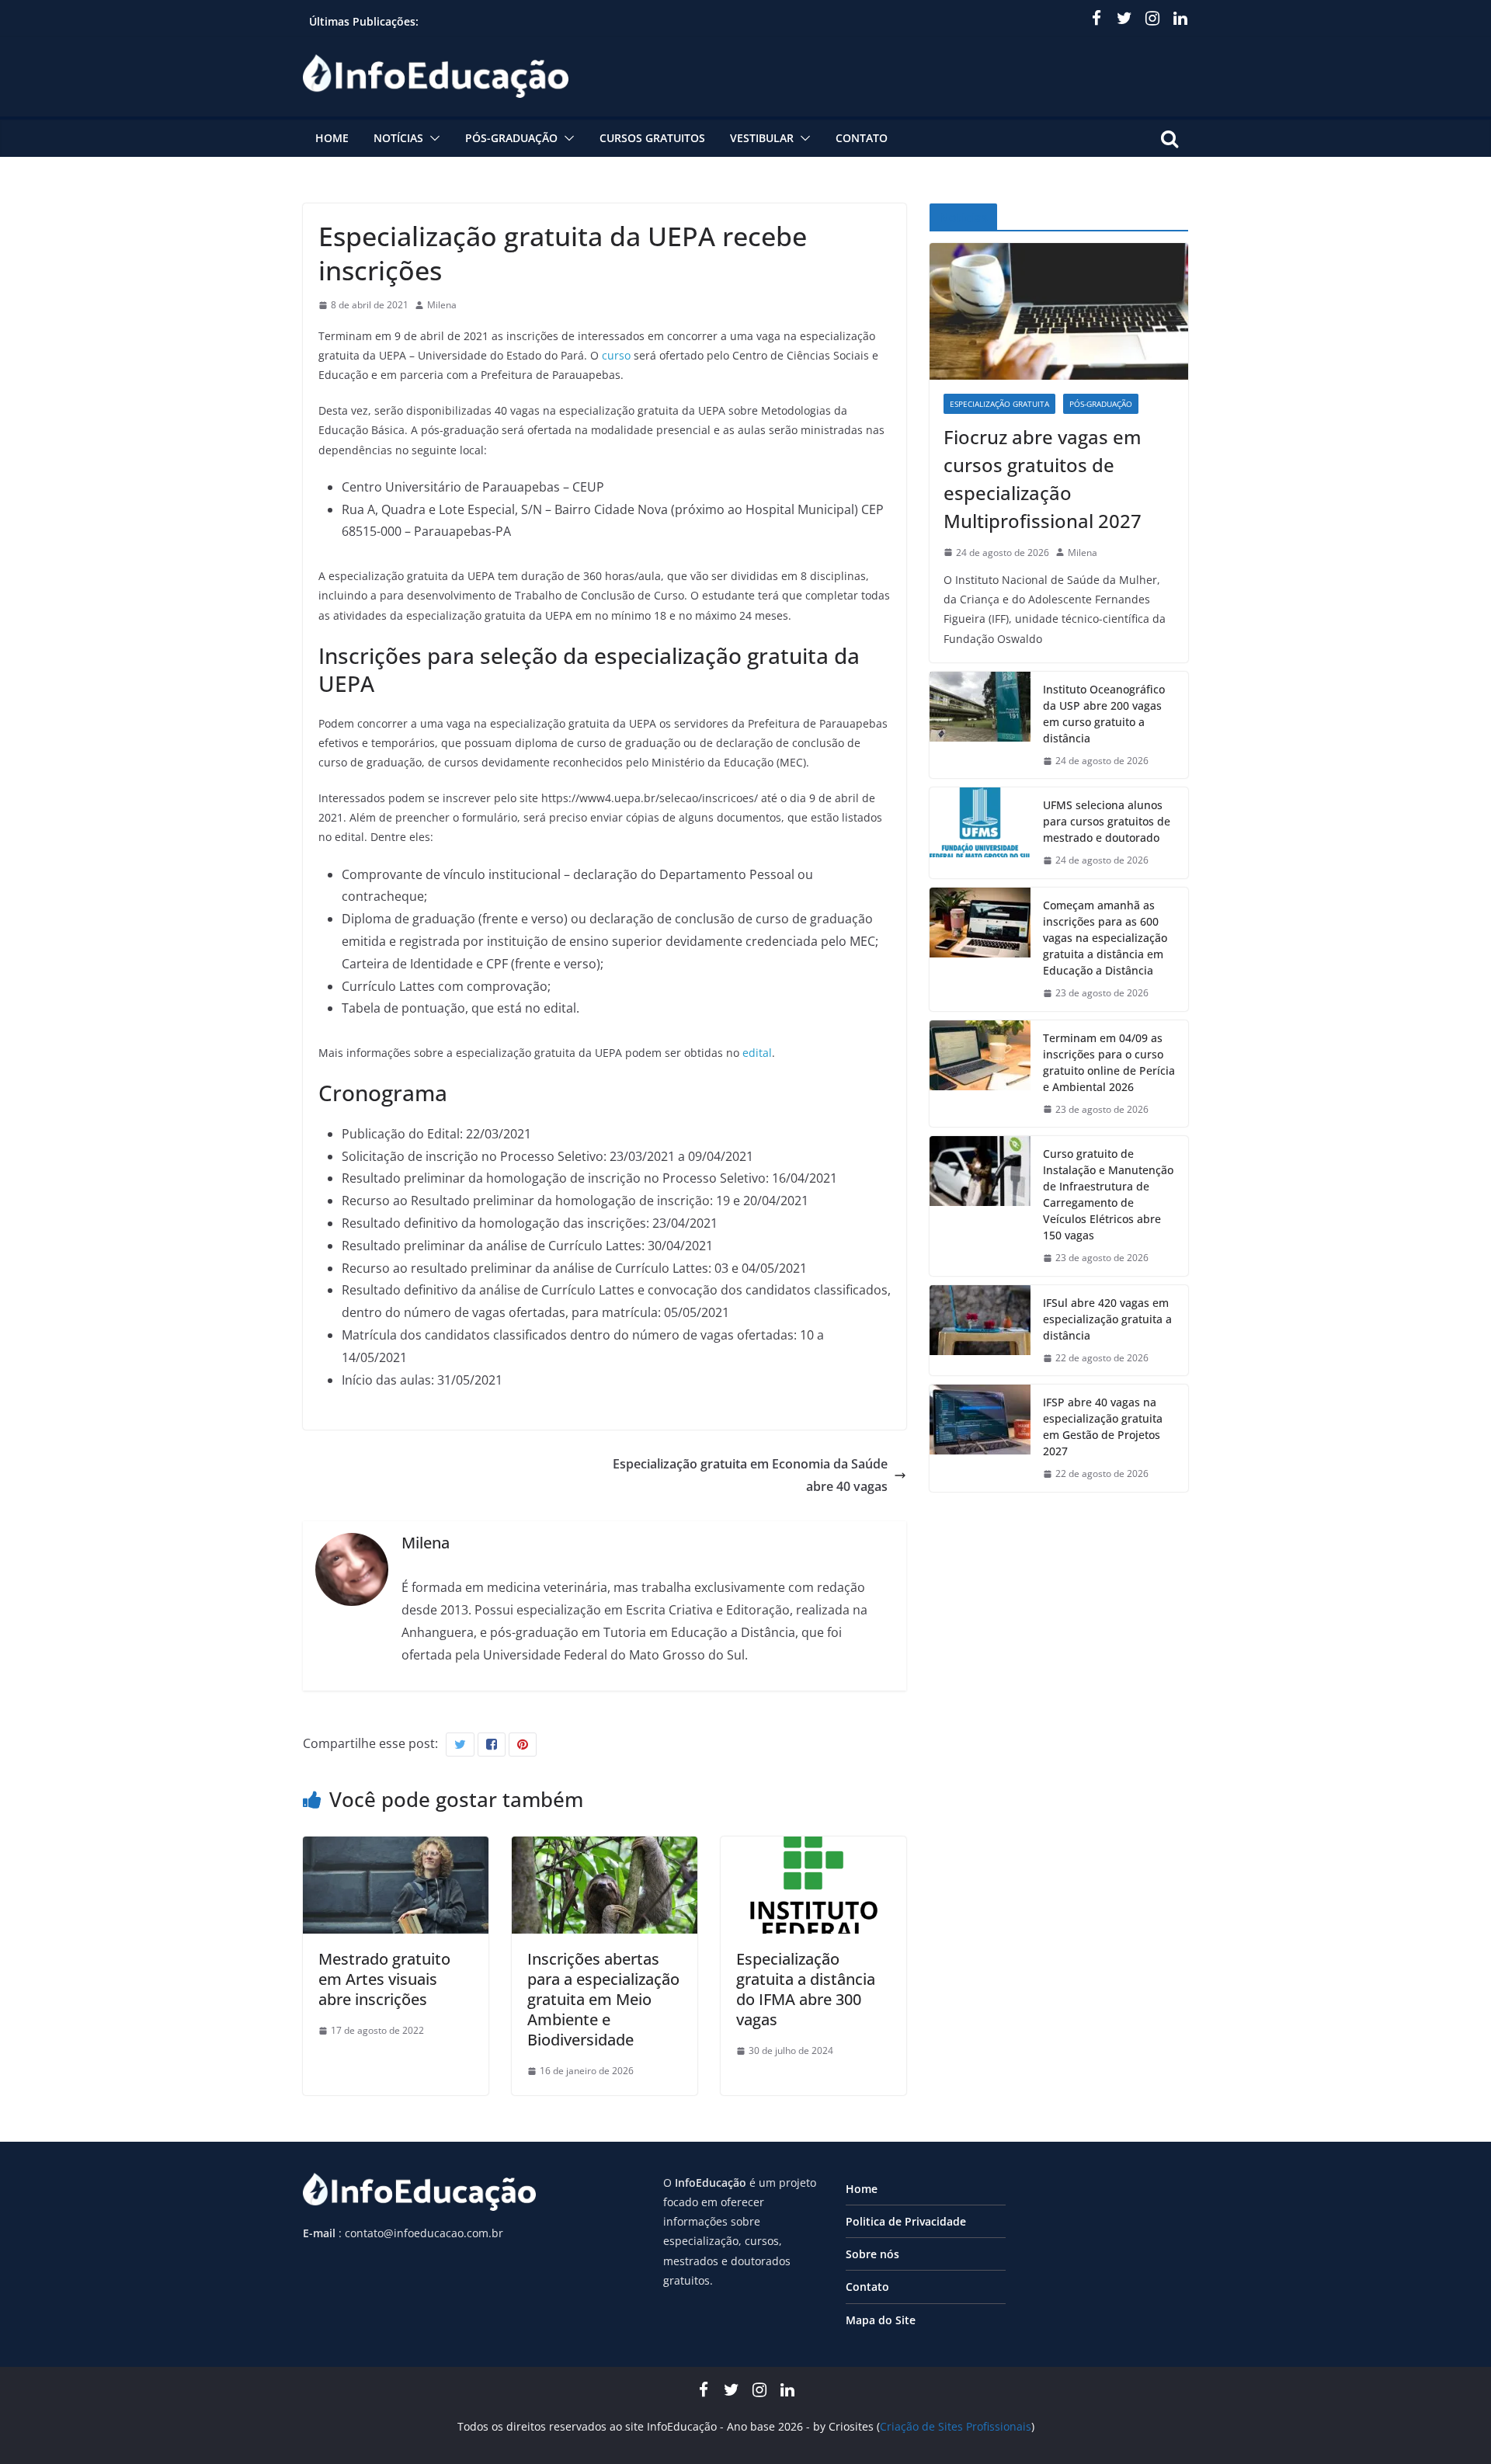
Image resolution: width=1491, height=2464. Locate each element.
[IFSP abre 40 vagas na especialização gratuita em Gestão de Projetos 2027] (980, 1438)
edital (757, 1053)
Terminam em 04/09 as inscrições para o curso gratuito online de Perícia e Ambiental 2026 (1109, 1062)
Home (332, 138)
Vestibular (762, 138)
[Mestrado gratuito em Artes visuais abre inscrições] (396, 1847)
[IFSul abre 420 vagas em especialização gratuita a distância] (980, 1331)
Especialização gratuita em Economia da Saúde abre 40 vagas (750, 1475)
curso (616, 355)
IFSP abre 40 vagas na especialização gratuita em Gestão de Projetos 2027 (1103, 1427)
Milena (442, 305)
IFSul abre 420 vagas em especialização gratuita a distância (1107, 1319)
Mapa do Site (881, 2320)
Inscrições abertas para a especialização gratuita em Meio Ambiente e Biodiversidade (603, 1999)
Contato (862, 138)
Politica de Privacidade (906, 2221)
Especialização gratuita (999, 404)
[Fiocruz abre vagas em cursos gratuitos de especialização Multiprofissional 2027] (1059, 311)
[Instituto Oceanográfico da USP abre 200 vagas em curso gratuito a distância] (980, 725)
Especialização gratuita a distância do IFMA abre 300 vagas (806, 1989)
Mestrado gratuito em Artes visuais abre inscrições (384, 1979)
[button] (432, 138)
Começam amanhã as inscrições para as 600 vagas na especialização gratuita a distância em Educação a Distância (1105, 938)
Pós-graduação (511, 138)
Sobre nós (872, 2254)
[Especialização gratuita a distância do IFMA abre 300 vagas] (813, 1847)
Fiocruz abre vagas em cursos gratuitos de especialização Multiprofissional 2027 (1043, 479)
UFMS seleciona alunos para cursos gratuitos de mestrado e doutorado (1107, 821)
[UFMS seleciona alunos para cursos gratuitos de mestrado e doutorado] (980, 833)
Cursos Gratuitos (652, 138)
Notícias (398, 138)
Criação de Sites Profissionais (956, 2426)
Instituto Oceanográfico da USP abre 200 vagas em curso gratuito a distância (1104, 714)
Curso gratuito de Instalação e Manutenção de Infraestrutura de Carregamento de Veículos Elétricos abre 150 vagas (1108, 1194)
